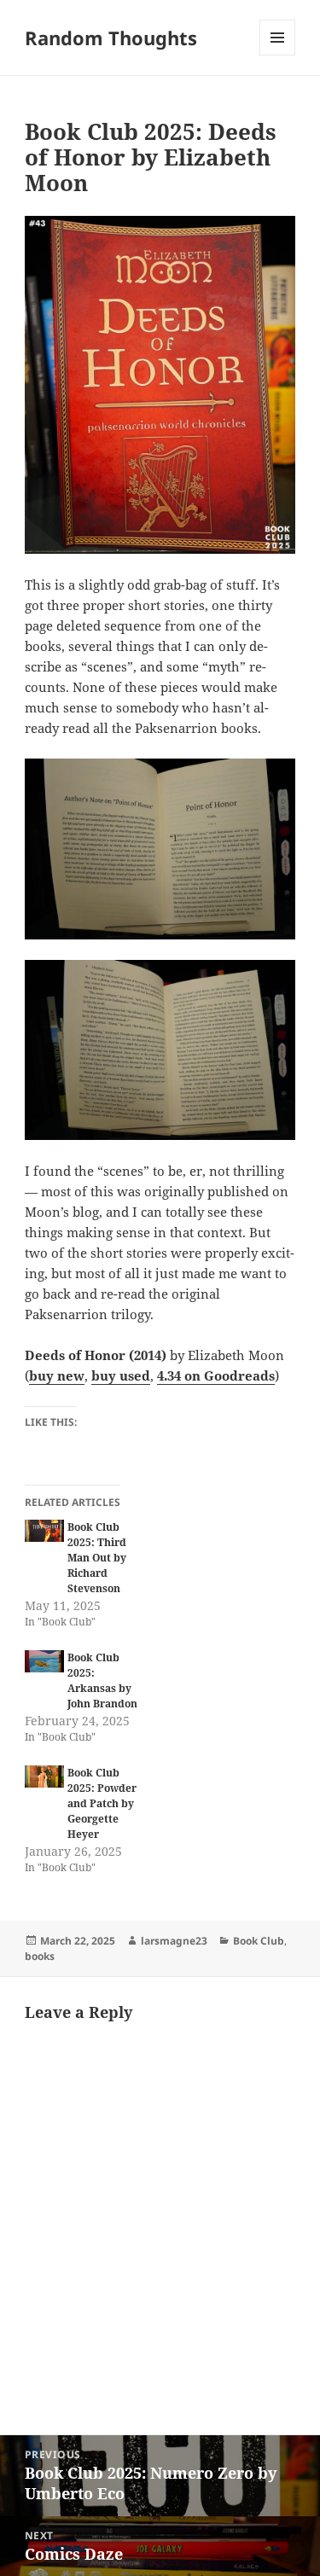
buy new (57, 1375)
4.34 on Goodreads (216, 1375)
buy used (121, 1375)
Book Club (259, 1941)
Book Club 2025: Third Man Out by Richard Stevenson (97, 1558)
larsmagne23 (174, 1941)
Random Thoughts (111, 38)
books (40, 1956)
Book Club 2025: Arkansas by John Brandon (102, 1681)
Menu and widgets (278, 55)
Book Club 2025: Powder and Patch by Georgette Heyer (102, 1803)
